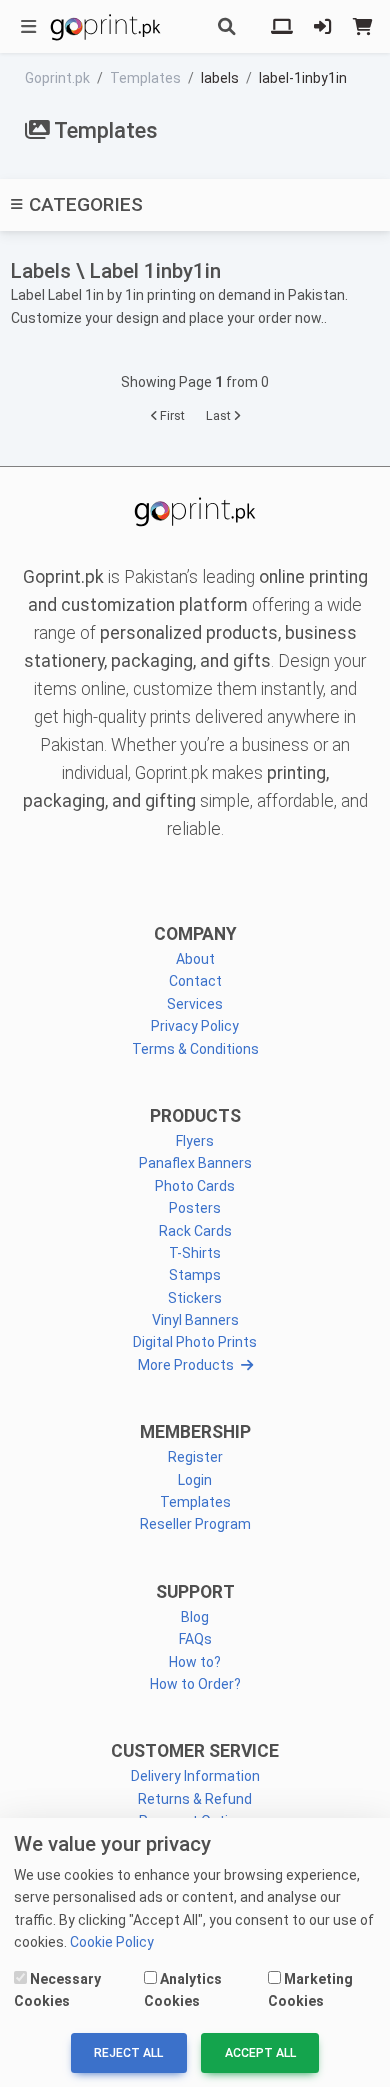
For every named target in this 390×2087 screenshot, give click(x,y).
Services (195, 1004)
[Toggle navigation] (29, 27)
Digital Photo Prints (195, 1342)
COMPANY (195, 934)
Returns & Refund (195, 1799)
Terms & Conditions (195, 1049)
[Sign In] (323, 27)
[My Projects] (282, 27)
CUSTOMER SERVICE (195, 1751)
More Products (186, 1365)
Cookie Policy (112, 1942)
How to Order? (195, 1684)
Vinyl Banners (195, 1320)
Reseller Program (195, 1524)
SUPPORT (195, 1592)
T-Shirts (195, 1253)
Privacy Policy (195, 1026)
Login (195, 1480)
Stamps (195, 1275)
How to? (195, 1662)
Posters (195, 1208)
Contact (195, 981)
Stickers (195, 1298)
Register (195, 1457)
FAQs (195, 1639)
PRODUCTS (195, 1116)
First (171, 415)
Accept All (260, 2053)
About (195, 959)
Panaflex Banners (195, 1163)
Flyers (195, 1141)
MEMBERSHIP (195, 1432)
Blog (195, 1617)
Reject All (128, 2053)
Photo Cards (195, 1186)
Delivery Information (195, 1776)
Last (220, 415)
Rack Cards (195, 1231)
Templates (195, 1502)
